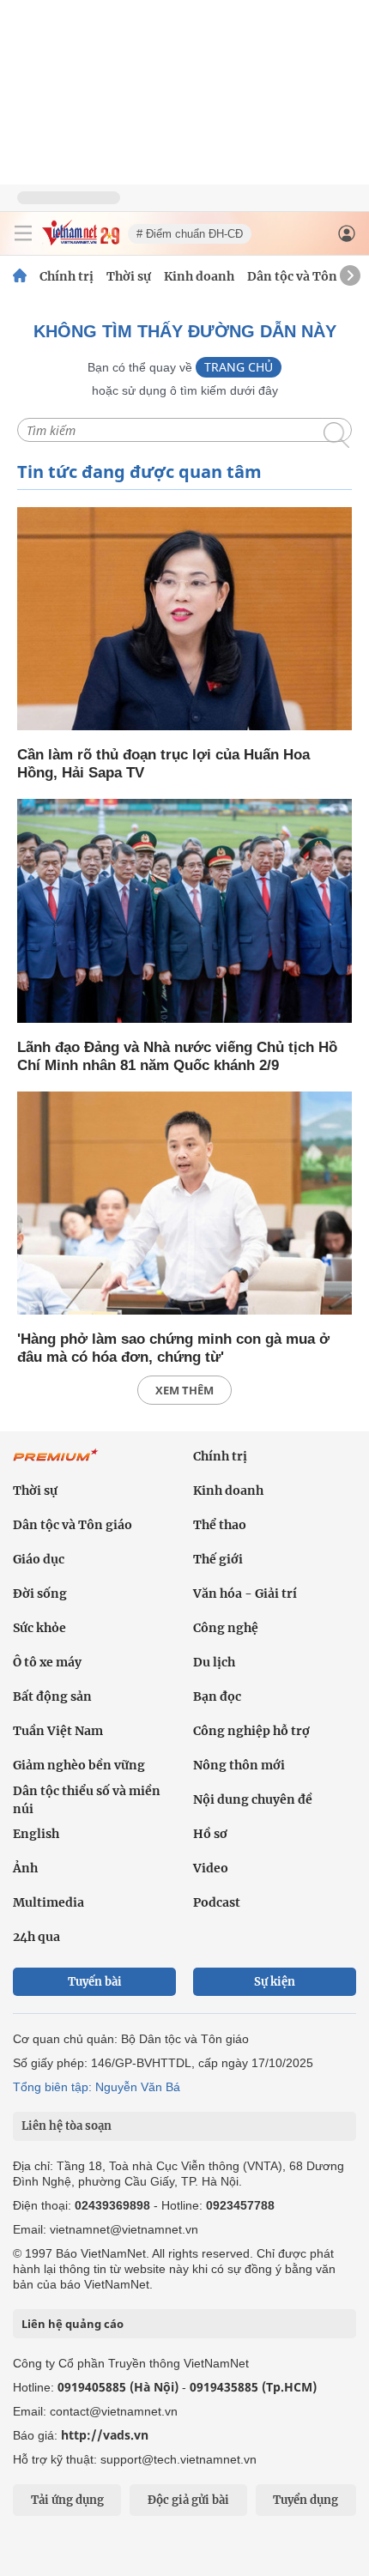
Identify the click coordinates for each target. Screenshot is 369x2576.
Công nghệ (226, 1628)
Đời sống (40, 1593)
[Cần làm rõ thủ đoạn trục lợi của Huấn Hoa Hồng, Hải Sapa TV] (184, 620)
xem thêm (184, 1390)
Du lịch (214, 1662)
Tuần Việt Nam (58, 1731)
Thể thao (220, 1525)
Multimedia (48, 1902)
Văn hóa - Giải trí (245, 1593)
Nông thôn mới (239, 1765)
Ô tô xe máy (47, 1662)
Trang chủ (239, 367)
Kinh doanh (199, 276)
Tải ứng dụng (67, 2500)
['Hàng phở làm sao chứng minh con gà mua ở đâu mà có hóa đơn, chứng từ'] (184, 1204)
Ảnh (25, 1868)
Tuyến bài (95, 1982)
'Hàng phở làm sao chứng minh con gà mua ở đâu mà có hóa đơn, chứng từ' (173, 1348)
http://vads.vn (105, 2435)
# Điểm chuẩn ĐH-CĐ (190, 234)
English (36, 1834)
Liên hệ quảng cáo (73, 2324)
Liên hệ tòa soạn (67, 2126)
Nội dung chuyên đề (253, 1799)
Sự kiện (275, 1982)
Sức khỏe (39, 1628)
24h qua (36, 1937)
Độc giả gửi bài (188, 2500)
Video (211, 1868)
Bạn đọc (217, 1696)
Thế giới (218, 1559)
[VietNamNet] (20, 276)
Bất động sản (52, 1696)
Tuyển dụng (305, 2500)
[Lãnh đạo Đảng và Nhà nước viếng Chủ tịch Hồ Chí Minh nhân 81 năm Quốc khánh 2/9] (184, 912)
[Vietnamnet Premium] (56, 1464)
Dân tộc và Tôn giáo (307, 276)
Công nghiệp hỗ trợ (251, 1731)
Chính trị (67, 276)
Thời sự (129, 276)
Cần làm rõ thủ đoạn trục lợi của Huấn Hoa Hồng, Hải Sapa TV (163, 764)
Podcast (217, 1902)
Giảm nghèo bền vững (79, 1765)
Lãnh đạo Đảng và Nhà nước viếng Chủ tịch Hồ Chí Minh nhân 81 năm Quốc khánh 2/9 (177, 1056)
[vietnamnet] (81, 241)
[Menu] (23, 233)
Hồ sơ (210, 1834)
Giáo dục (39, 1559)
